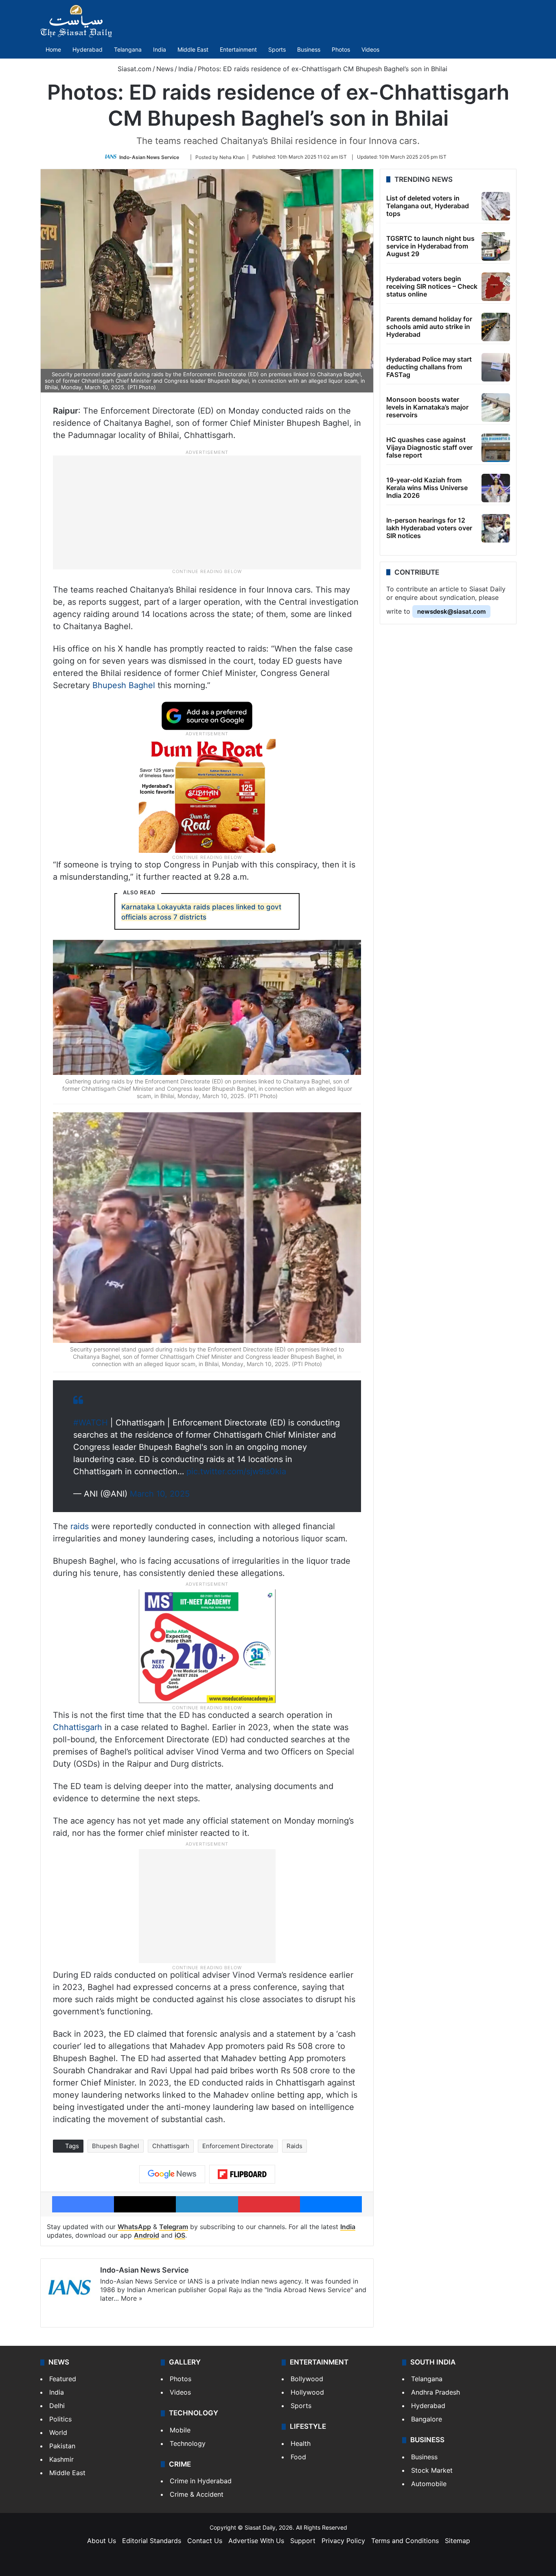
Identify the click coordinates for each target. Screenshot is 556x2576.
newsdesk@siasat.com (451, 611)
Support (303, 2541)
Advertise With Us (256, 2541)
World (58, 2432)
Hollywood (307, 2392)
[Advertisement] (207, 512)
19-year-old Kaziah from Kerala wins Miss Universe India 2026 (427, 488)
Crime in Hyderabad (201, 2481)
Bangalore (427, 2419)
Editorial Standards (152, 2541)
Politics (60, 2419)
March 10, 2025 (160, 1494)
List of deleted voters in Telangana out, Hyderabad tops (428, 206)
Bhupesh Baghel (124, 685)
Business (309, 49)
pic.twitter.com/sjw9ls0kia (236, 1471)
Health (301, 2443)
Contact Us (205, 2541)
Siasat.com (134, 69)
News (165, 69)
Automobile (429, 2484)
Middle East (193, 49)
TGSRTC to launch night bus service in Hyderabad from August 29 (430, 246)
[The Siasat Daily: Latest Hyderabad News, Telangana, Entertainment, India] (76, 21)
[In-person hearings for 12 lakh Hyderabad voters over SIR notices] (496, 528)
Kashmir (61, 2459)
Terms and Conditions (405, 2541)
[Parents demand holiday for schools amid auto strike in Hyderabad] (496, 327)
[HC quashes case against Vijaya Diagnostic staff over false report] (496, 448)
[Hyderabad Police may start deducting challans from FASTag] (496, 367)
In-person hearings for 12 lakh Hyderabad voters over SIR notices (429, 528)
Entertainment (238, 49)
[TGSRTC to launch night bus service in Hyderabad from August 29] (496, 246)
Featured (63, 2379)
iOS (180, 2235)
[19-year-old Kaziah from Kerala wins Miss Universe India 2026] (496, 488)
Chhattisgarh (78, 1727)
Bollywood (307, 2379)
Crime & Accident (197, 2494)
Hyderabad (88, 49)
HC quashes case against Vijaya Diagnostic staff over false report (429, 447)
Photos (341, 49)
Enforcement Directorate (238, 2146)
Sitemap (457, 2541)
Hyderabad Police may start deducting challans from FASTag (429, 367)
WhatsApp (134, 2227)
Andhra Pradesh (436, 2392)
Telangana (128, 49)
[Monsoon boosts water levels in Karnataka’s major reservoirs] (496, 408)
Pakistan (62, 2446)
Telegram (174, 2227)
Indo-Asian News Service (149, 157)
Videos (370, 49)
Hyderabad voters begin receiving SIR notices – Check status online (432, 286)
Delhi (57, 2406)
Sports (277, 49)
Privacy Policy (343, 2541)
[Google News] (172, 2174)
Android (147, 2235)
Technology (188, 2443)
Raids (294, 2146)
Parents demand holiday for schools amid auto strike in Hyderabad (429, 327)
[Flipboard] (242, 2174)
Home (53, 49)
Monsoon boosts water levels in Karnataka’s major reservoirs (427, 407)
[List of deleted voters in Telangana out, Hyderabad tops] (496, 206)
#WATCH (91, 1423)
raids (80, 1526)
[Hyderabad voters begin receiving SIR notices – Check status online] (496, 287)
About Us (102, 2541)
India (160, 49)
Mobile (180, 2430)
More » (132, 2298)
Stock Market (432, 2470)
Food (298, 2457)
